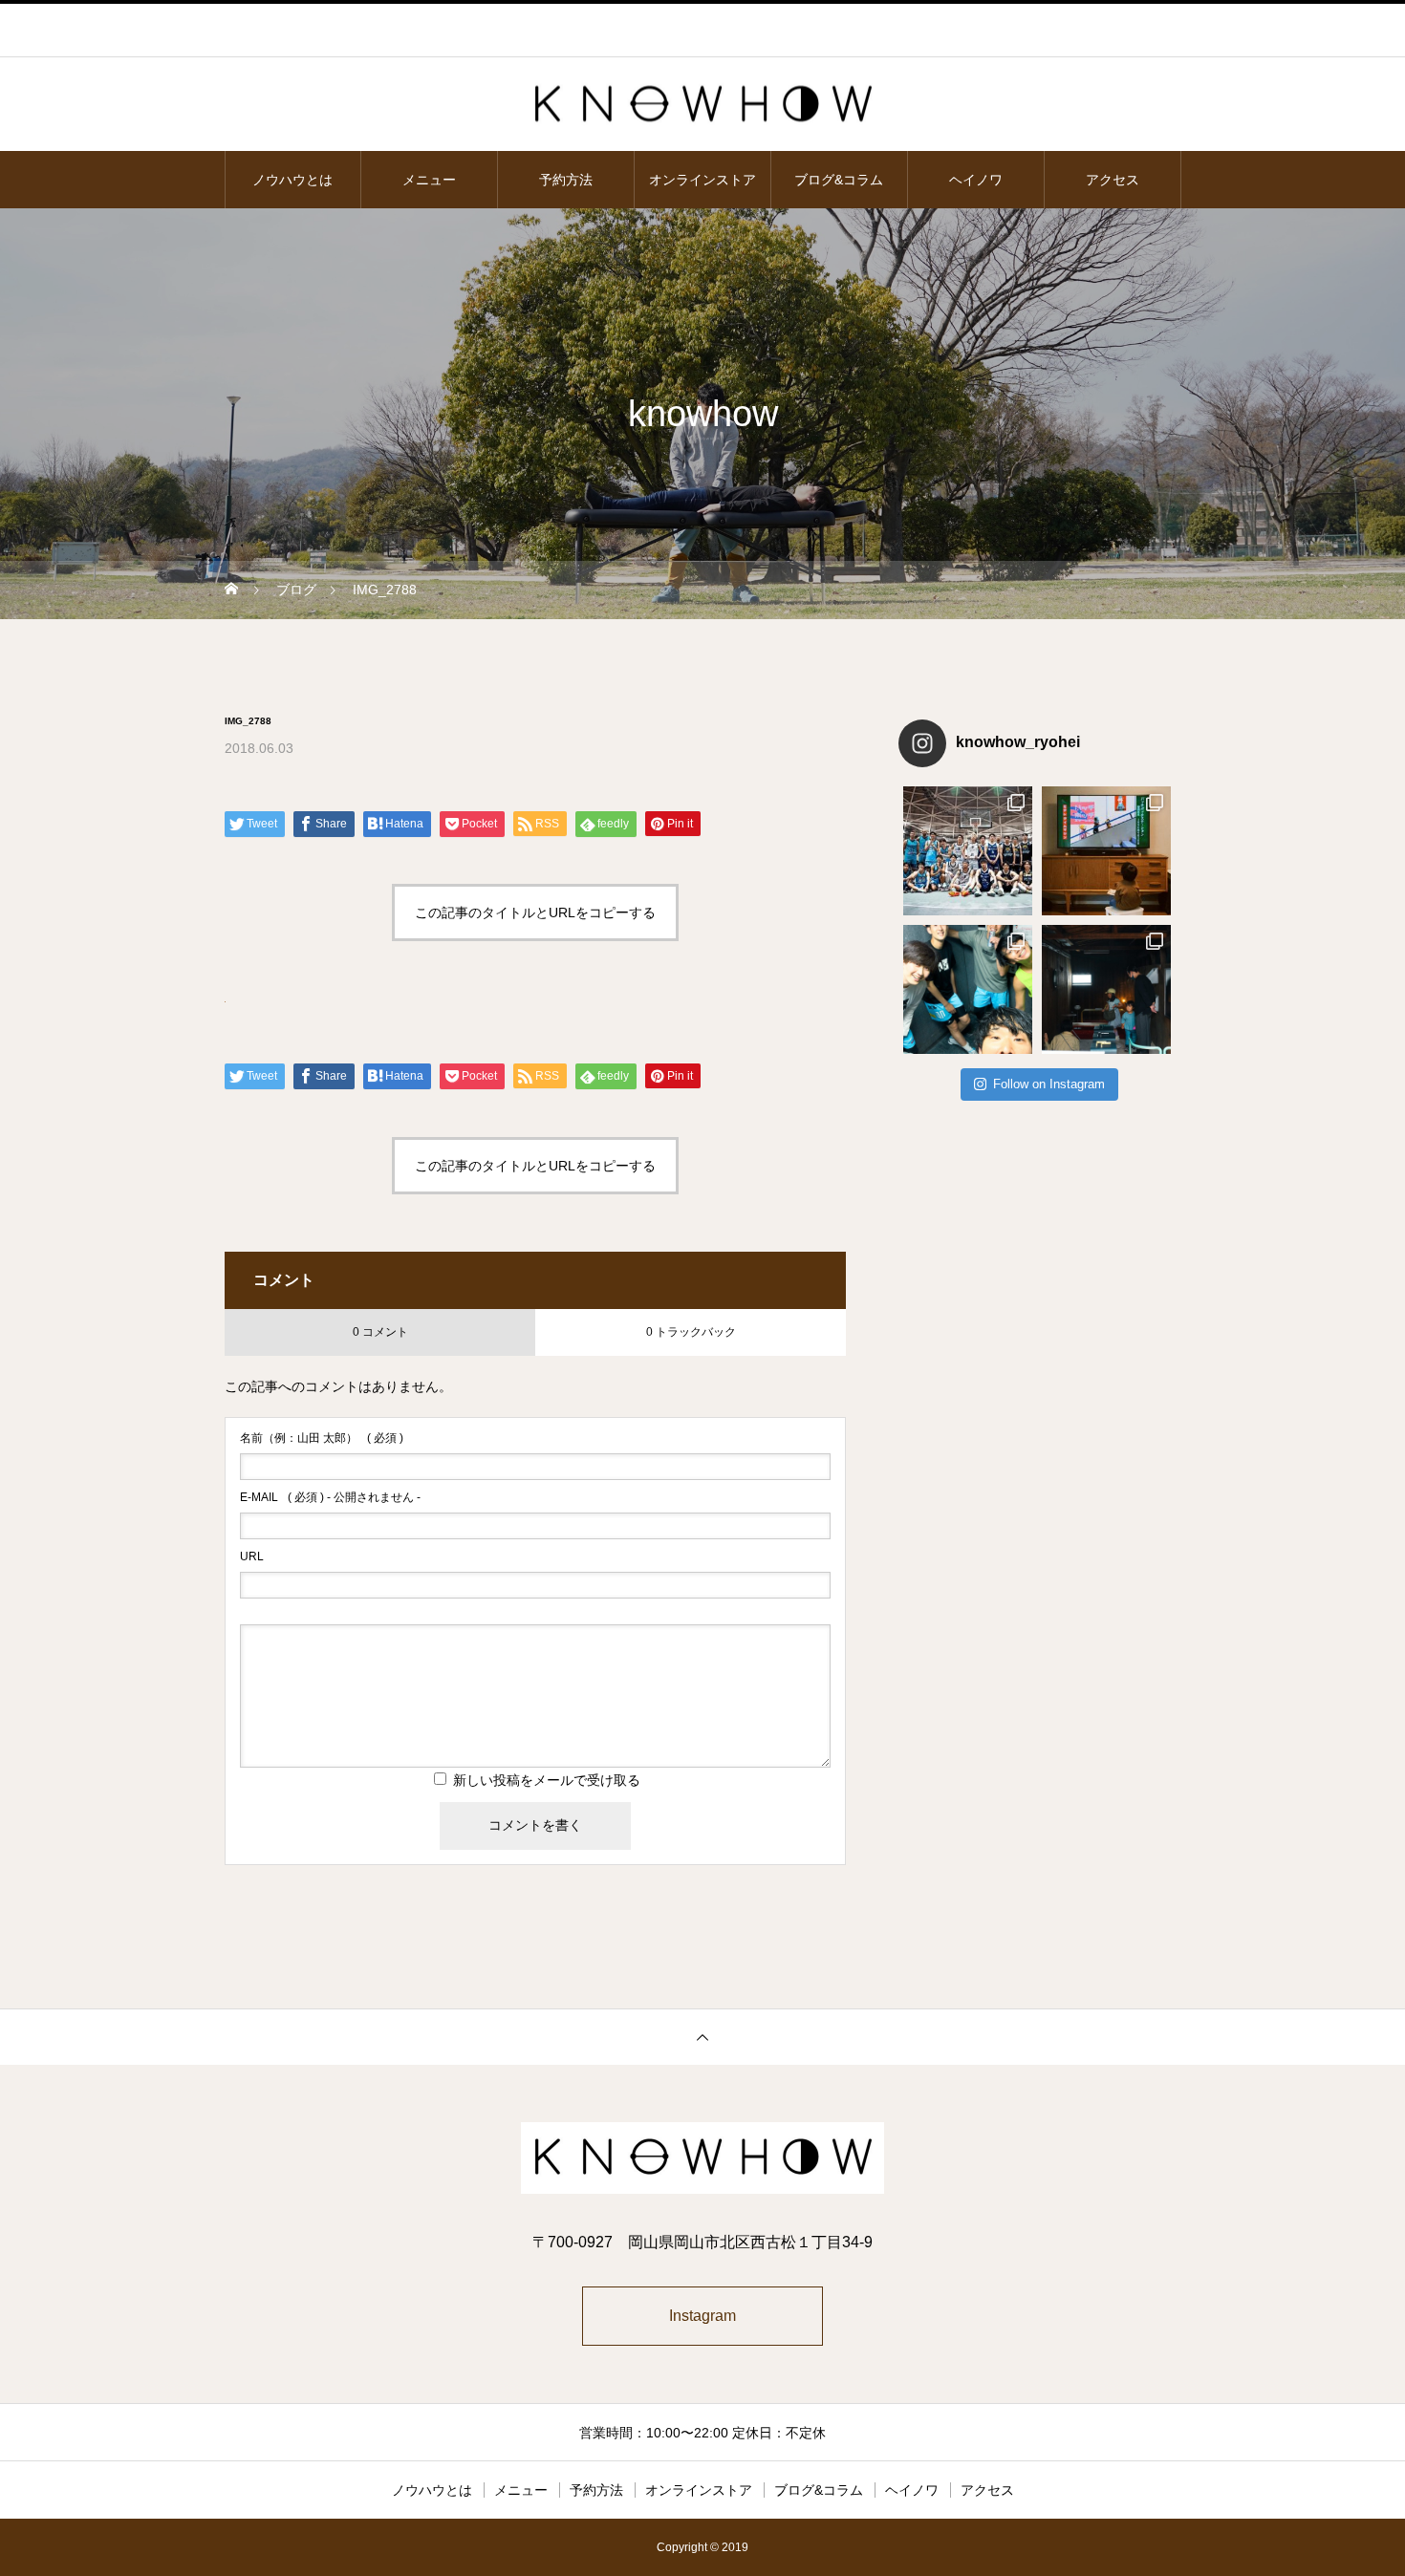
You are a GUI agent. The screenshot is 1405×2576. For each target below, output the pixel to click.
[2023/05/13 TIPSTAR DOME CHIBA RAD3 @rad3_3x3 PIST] (968, 851)
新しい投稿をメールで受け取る (547, 1780)
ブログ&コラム (839, 180)
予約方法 (566, 180)
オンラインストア (702, 180)
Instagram (702, 2316)
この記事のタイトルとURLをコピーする (535, 912)
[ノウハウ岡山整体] (702, 106)
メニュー (429, 180)
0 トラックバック (691, 1332)
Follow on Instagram (1049, 1084)
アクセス (1113, 180)
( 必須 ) (322, 1438)
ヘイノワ (976, 180)
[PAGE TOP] (702, 2037)
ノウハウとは (292, 180)
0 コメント (380, 1332)
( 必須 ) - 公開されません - (330, 1497)
